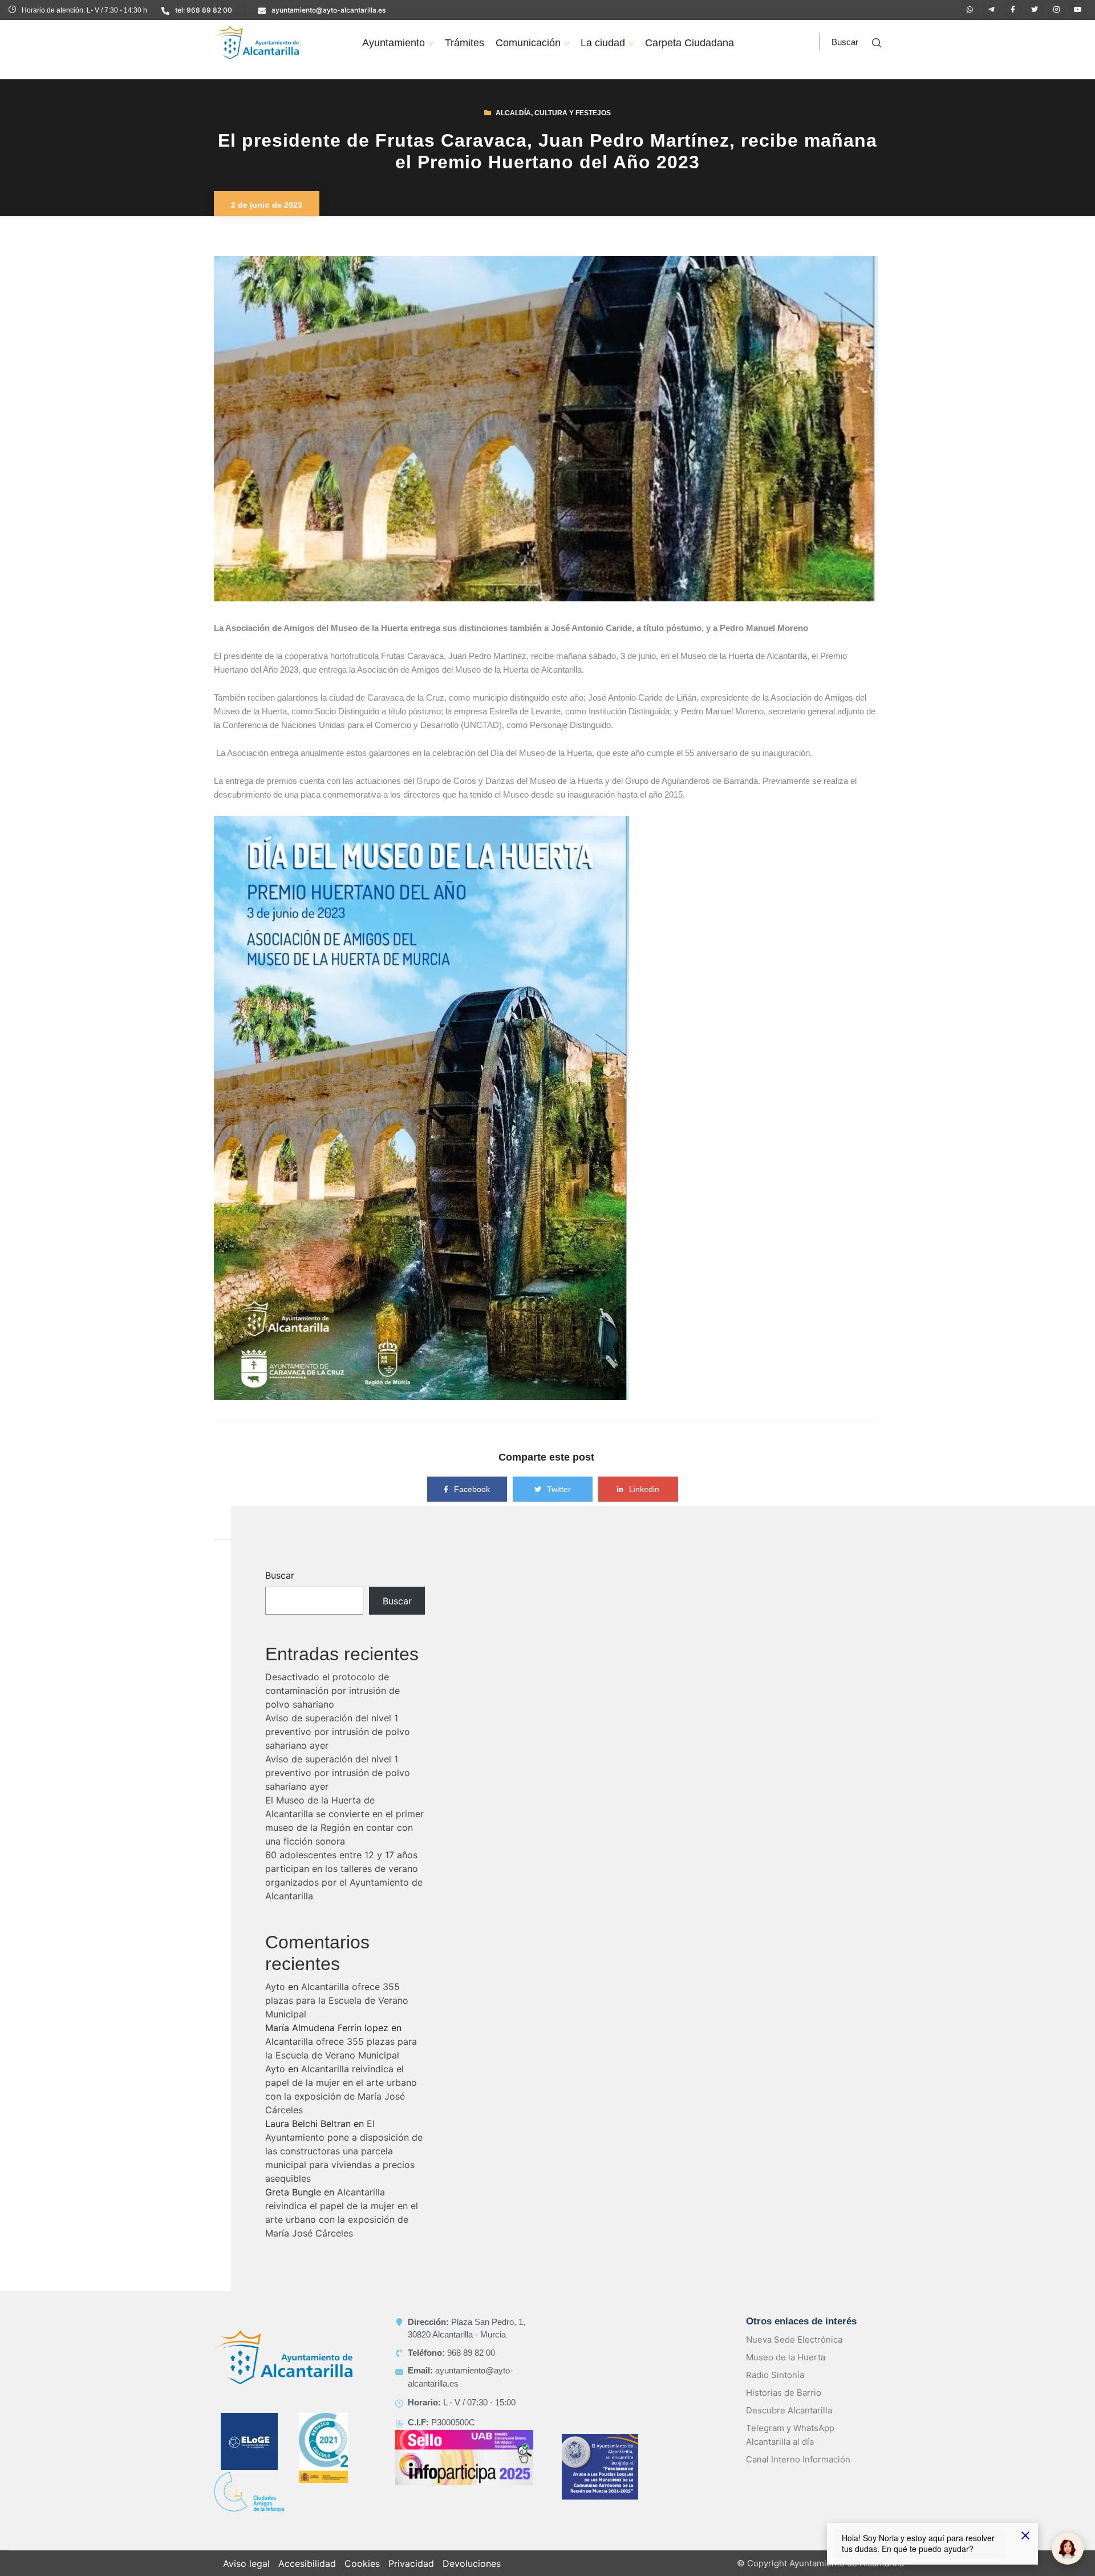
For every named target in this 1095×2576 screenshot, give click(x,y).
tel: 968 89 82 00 (204, 10)
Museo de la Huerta (786, 2357)
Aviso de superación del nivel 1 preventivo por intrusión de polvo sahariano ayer (338, 1732)
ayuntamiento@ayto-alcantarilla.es (328, 10)
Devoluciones (472, 2563)
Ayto (275, 1987)
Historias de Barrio (784, 2393)
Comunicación (528, 43)
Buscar (280, 1575)
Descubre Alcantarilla (789, 2410)
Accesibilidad (307, 2563)
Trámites (465, 43)
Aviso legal (246, 2563)
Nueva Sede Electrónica (794, 2340)
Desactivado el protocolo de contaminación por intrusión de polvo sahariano (332, 1691)
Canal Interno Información (798, 2459)
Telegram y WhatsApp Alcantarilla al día (790, 2435)
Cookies (362, 2563)
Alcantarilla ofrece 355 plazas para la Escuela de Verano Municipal (337, 2000)
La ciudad (603, 43)
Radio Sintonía (775, 2375)
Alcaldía (513, 113)
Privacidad (411, 2563)
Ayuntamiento (394, 43)
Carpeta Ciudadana (690, 43)
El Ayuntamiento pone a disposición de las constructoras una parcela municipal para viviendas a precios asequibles (344, 2151)
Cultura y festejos (573, 113)
